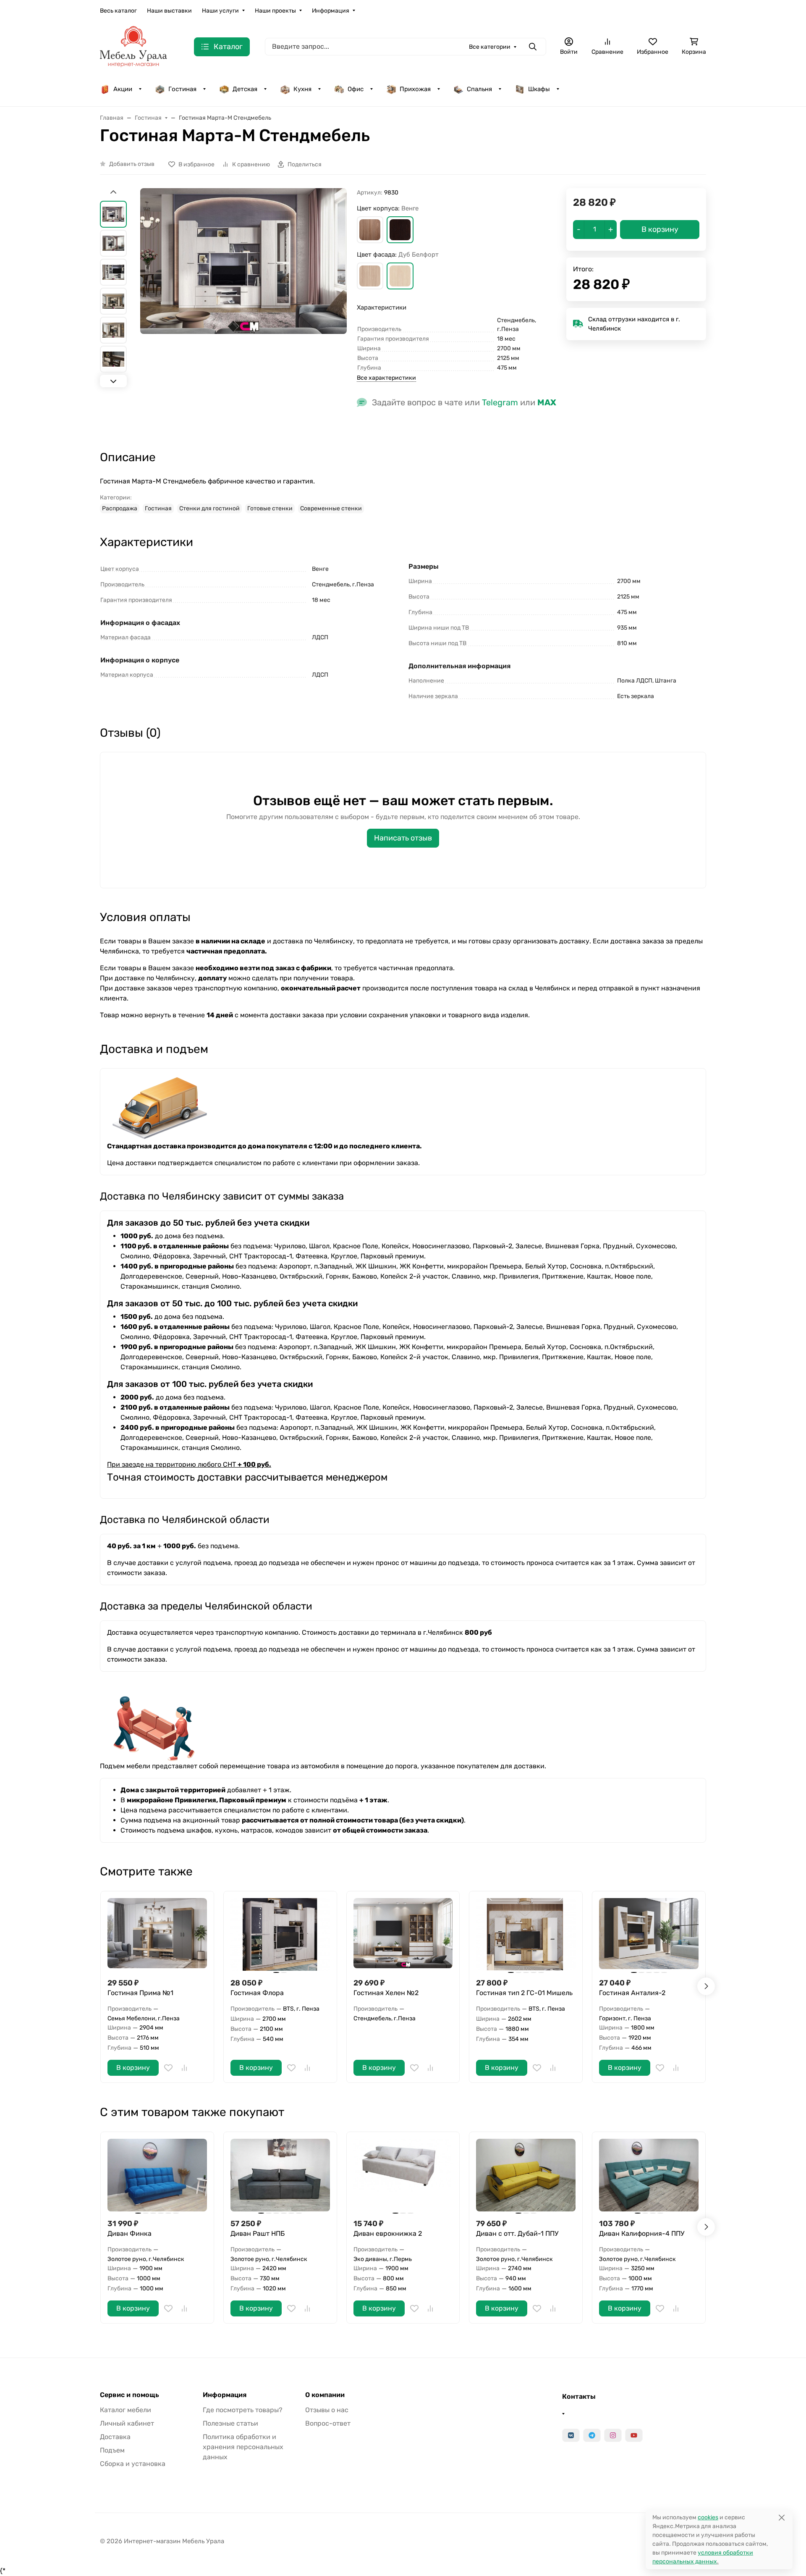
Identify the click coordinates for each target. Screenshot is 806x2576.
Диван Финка (130, 2233)
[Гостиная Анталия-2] (649, 1934)
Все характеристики (386, 378)
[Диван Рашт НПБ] (280, 2175)
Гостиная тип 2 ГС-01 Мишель (524, 1993)
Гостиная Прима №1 (140, 1993)
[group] (243, 312)
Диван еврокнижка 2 (388, 2233)
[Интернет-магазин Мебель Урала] (133, 46)
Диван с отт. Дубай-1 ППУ (517, 2233)
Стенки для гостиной (209, 508)
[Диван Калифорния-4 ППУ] (649, 2175)
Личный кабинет (127, 2423)
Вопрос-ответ (328, 2423)
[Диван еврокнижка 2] (403, 2175)
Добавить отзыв (132, 164)
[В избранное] (168, 2068)
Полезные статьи (230, 2423)
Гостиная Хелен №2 (386, 1993)
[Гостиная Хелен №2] (403, 1934)
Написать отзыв (403, 838)
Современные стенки (331, 508)
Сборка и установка (133, 2464)
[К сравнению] (184, 2068)
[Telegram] (592, 2435)
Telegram (500, 402)
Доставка (115, 2437)
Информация (331, 11)
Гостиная (182, 89)
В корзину (133, 2068)
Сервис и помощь (130, 2395)
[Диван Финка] (157, 2175)
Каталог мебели (126, 2410)
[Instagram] (613, 2435)
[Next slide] (113, 381)
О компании (325, 2395)
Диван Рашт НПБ (258, 2233)
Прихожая (415, 89)
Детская (245, 89)
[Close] (781, 2517)
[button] (370, 230)
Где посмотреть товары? (243, 2410)
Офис (356, 89)
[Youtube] (634, 2435)
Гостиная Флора (257, 1993)
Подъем (112, 2450)
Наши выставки (169, 11)
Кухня (302, 89)
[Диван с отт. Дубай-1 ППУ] (526, 2175)
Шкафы (539, 89)
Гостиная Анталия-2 (632, 1993)
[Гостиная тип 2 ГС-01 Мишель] (526, 1934)
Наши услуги (220, 11)
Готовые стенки (270, 508)
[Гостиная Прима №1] (157, 1934)
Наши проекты (275, 11)
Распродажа (120, 508)
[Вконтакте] (571, 2435)
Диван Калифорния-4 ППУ (642, 2233)
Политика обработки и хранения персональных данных (243, 2447)
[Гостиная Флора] (280, 1934)
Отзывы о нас (327, 2410)
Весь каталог (118, 11)
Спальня (479, 89)
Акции (123, 89)
